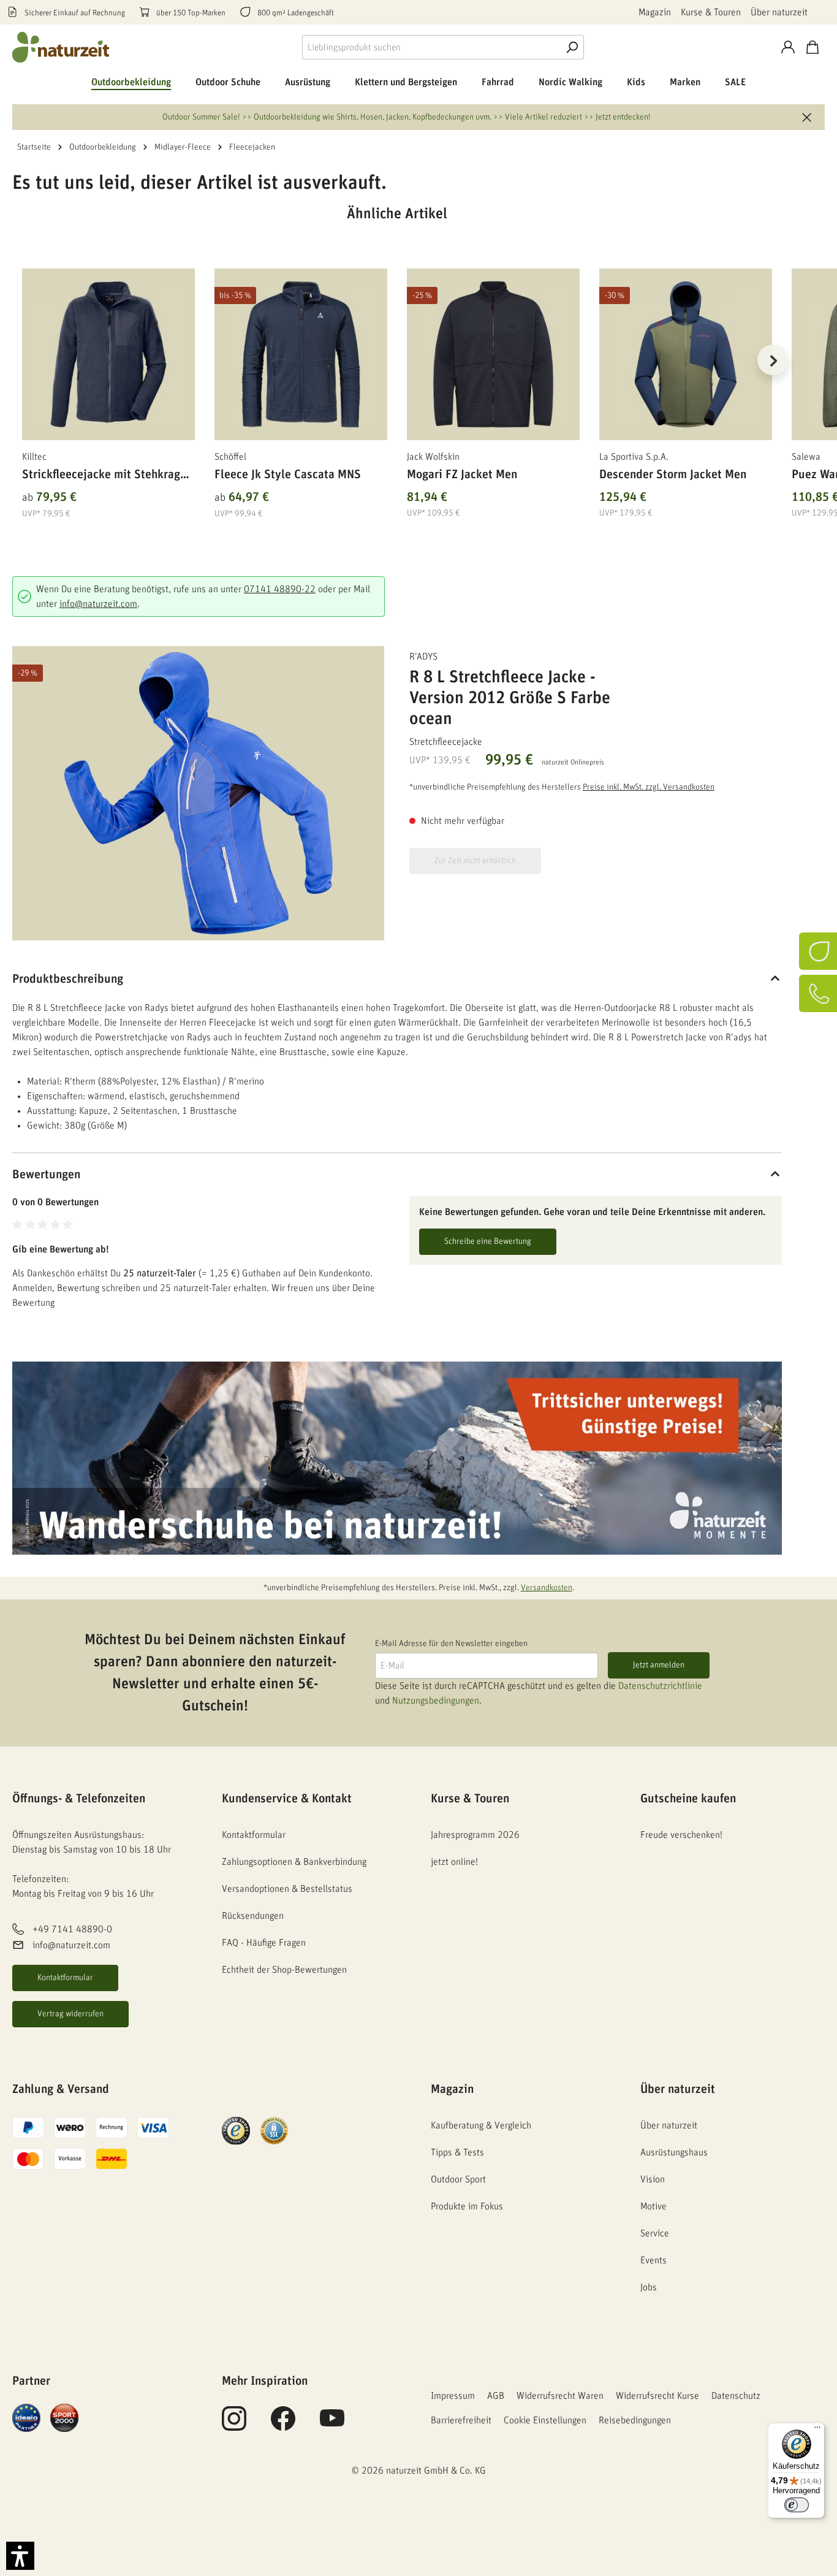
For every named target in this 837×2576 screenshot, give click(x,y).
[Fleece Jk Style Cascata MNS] (301, 354)
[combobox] (431, 47)
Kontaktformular (65, 1978)
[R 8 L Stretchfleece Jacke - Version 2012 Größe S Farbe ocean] (198, 793)
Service (655, 2233)
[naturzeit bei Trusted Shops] (236, 2130)
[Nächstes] (773, 360)
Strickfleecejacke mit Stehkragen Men (107, 477)
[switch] (797, 2505)
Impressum (453, 2396)
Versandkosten (547, 1588)
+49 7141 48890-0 (72, 1929)
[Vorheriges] (21, 360)
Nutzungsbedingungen (436, 1701)
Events (653, 2260)
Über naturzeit (779, 12)
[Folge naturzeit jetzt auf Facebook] (283, 2425)
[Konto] (788, 47)
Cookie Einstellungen (545, 2420)
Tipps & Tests (457, 2152)
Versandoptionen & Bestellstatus (287, 1889)
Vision (653, 2179)
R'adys (423, 657)
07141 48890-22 (280, 589)
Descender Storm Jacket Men (673, 474)
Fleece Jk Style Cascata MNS (288, 474)
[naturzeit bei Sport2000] (64, 2417)
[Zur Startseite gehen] (61, 47)
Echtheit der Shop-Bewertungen (284, 1970)
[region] (397, 375)
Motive (653, 2206)
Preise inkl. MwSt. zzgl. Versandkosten (649, 787)
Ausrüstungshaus (674, 2152)
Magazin (655, 12)
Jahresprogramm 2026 (475, 1835)
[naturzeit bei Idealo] (26, 2417)
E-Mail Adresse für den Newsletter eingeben (451, 1644)
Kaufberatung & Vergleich (481, 2125)
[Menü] (817, 2430)
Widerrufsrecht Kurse (657, 2396)
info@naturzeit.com (98, 604)
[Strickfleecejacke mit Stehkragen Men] (108, 354)
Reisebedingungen (635, 2420)
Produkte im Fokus (467, 2206)
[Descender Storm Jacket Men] (686, 354)
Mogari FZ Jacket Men (462, 474)
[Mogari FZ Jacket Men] (493, 354)
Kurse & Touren (711, 12)
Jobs (649, 2287)
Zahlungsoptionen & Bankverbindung (294, 1862)
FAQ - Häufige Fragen (264, 1943)
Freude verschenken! (681, 1835)
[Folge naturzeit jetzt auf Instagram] (234, 2425)
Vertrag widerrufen (70, 2014)
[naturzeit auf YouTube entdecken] (332, 2425)
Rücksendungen (253, 1916)
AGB (496, 2396)
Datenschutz (736, 2396)
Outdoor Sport (458, 2179)
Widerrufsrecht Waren (560, 2396)
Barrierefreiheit (461, 2420)
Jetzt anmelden (659, 1665)
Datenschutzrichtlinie (660, 1686)
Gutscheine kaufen (688, 1799)
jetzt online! (454, 1862)
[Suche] (572, 47)
